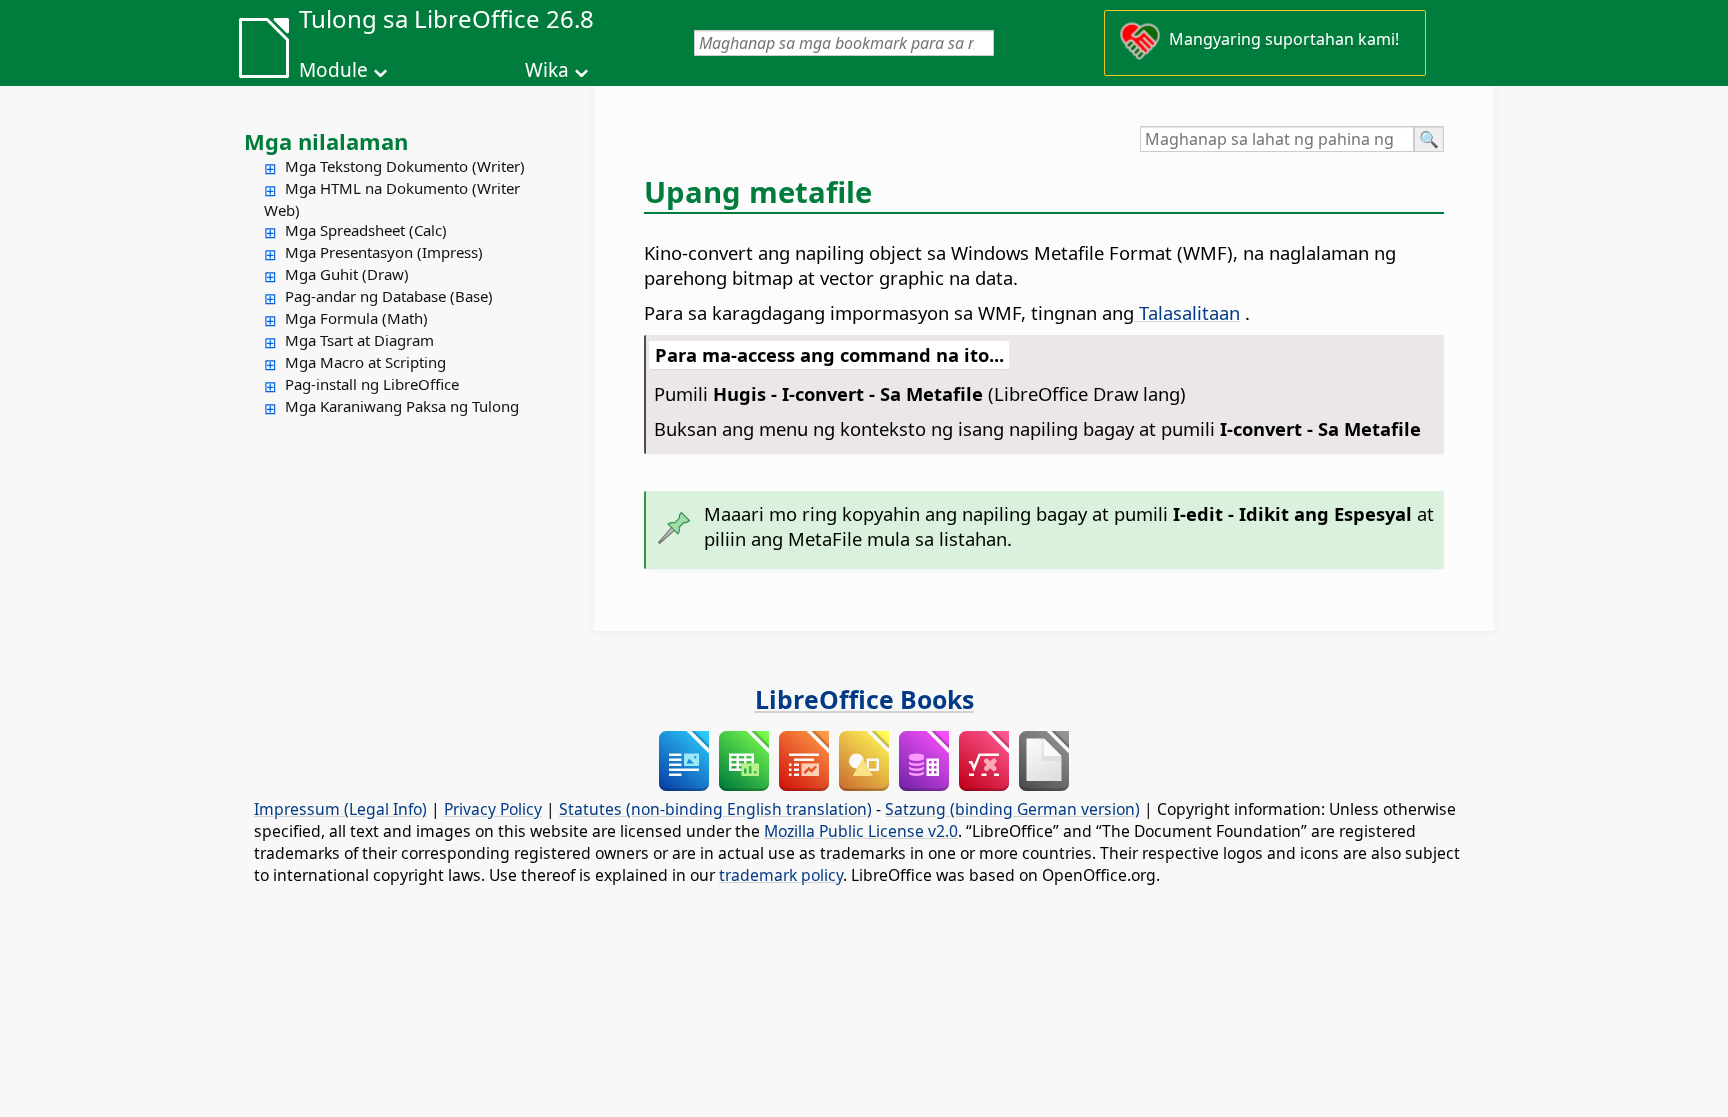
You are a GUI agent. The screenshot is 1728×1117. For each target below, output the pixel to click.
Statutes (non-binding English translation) (715, 809)
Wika (547, 70)
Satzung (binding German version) (1012, 809)
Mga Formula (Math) (356, 318)
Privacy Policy (493, 809)
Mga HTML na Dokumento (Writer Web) (392, 199)
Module (333, 70)
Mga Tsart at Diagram (359, 340)
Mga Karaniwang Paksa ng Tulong (402, 406)
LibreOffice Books (864, 699)
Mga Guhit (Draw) (347, 274)
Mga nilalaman (326, 141)
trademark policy (781, 875)
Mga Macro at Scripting (365, 362)
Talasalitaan (1187, 312)
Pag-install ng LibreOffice (372, 384)
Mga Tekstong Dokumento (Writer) (405, 166)
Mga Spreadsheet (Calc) (366, 230)
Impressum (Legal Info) (340, 809)
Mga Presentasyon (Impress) (384, 252)
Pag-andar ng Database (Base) (389, 296)
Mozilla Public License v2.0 (861, 831)
